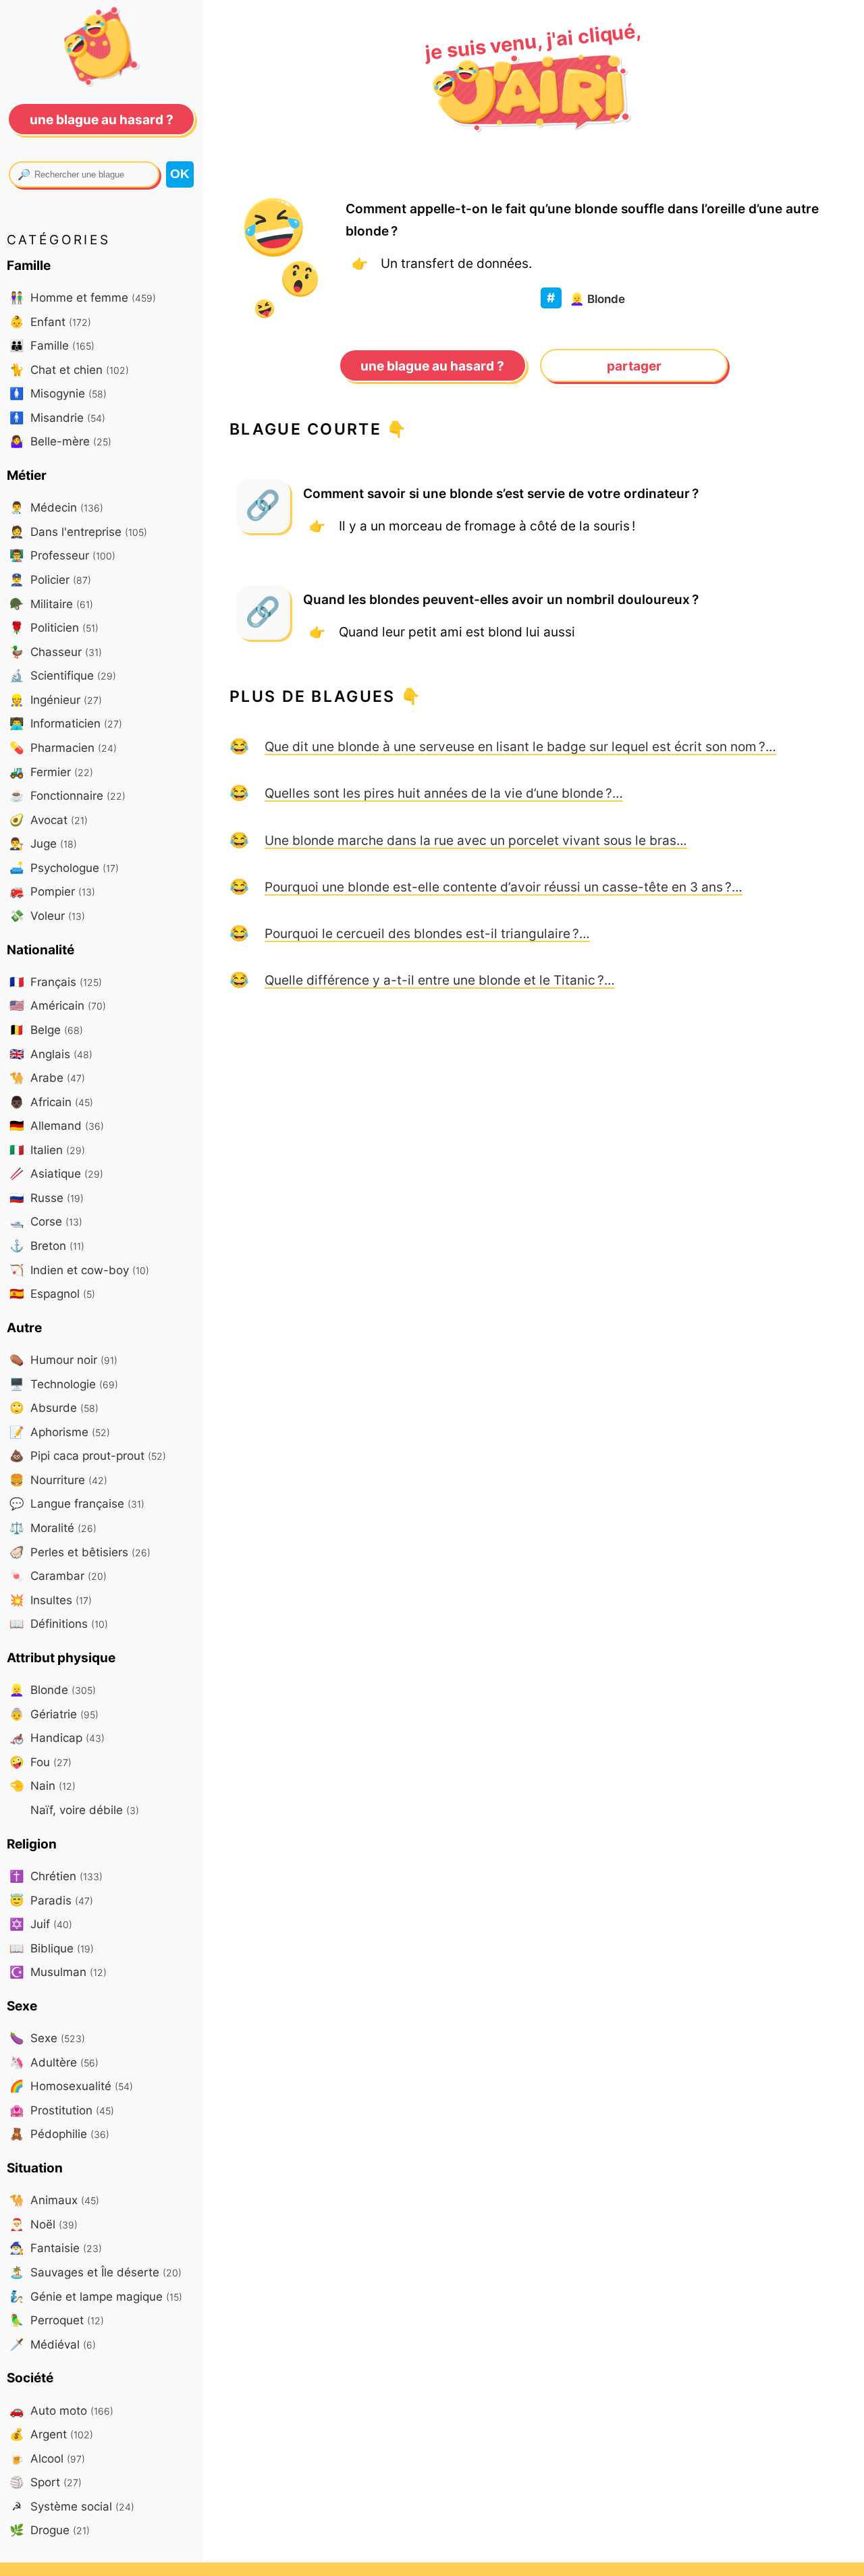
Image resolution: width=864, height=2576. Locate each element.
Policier (50, 579)
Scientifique (63, 675)
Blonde (597, 299)
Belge (46, 1030)
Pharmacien (63, 747)
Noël (44, 2224)
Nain (43, 1785)
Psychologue (64, 868)
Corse (46, 1221)
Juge (43, 843)
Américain (58, 1005)
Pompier (52, 891)
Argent (51, 2434)
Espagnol (52, 1293)
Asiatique (56, 1173)
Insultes (51, 1600)
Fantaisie (56, 2248)
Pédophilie (59, 2134)
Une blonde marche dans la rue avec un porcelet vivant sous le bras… (476, 840)
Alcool (47, 2458)
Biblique (52, 1948)
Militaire (51, 604)
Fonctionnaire (67, 795)
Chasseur (56, 652)
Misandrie (57, 417)
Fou (40, 1762)
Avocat (49, 820)
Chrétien (56, 1876)
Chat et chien (69, 369)
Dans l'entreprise (78, 531)
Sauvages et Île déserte (96, 2272)
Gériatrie (54, 1714)
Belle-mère (60, 441)
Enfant (50, 322)
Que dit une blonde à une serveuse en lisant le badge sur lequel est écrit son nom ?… (520, 746)
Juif (41, 1924)
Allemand (57, 1125)
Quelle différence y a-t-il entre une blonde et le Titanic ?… (440, 980)
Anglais (51, 1054)
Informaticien (66, 723)
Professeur (62, 555)
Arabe (47, 1077)
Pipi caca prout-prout (88, 1455)
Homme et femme (83, 297)
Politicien (54, 627)
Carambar (58, 1575)
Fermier (51, 772)
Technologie (64, 1384)
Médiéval (53, 2344)
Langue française (77, 1503)
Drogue (50, 2530)
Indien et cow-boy (79, 1270)
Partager (634, 366)
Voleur (47, 915)
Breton (47, 1245)
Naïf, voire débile (83, 1810)
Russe (47, 1198)
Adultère (54, 2062)
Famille (52, 345)
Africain (51, 1102)
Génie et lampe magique (96, 2296)
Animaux (54, 2200)
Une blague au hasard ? (432, 366)
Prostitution (62, 2110)
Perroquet (57, 2320)
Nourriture (58, 1480)
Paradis (51, 1900)
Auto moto (61, 2410)
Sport (46, 2482)
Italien (47, 1150)
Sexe (47, 2038)
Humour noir (63, 1360)
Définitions (59, 1623)
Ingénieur (56, 700)
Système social (73, 2506)
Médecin (56, 507)
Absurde (54, 1407)
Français (56, 982)
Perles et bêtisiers (80, 1552)
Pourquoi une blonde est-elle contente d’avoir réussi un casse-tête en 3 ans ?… (504, 887)
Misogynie (58, 393)
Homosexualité (71, 2086)
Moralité (53, 1528)
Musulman (58, 1972)
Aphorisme (60, 1432)
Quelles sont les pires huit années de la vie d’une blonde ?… (444, 793)
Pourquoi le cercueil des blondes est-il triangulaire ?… (427, 933)
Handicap (57, 1737)
